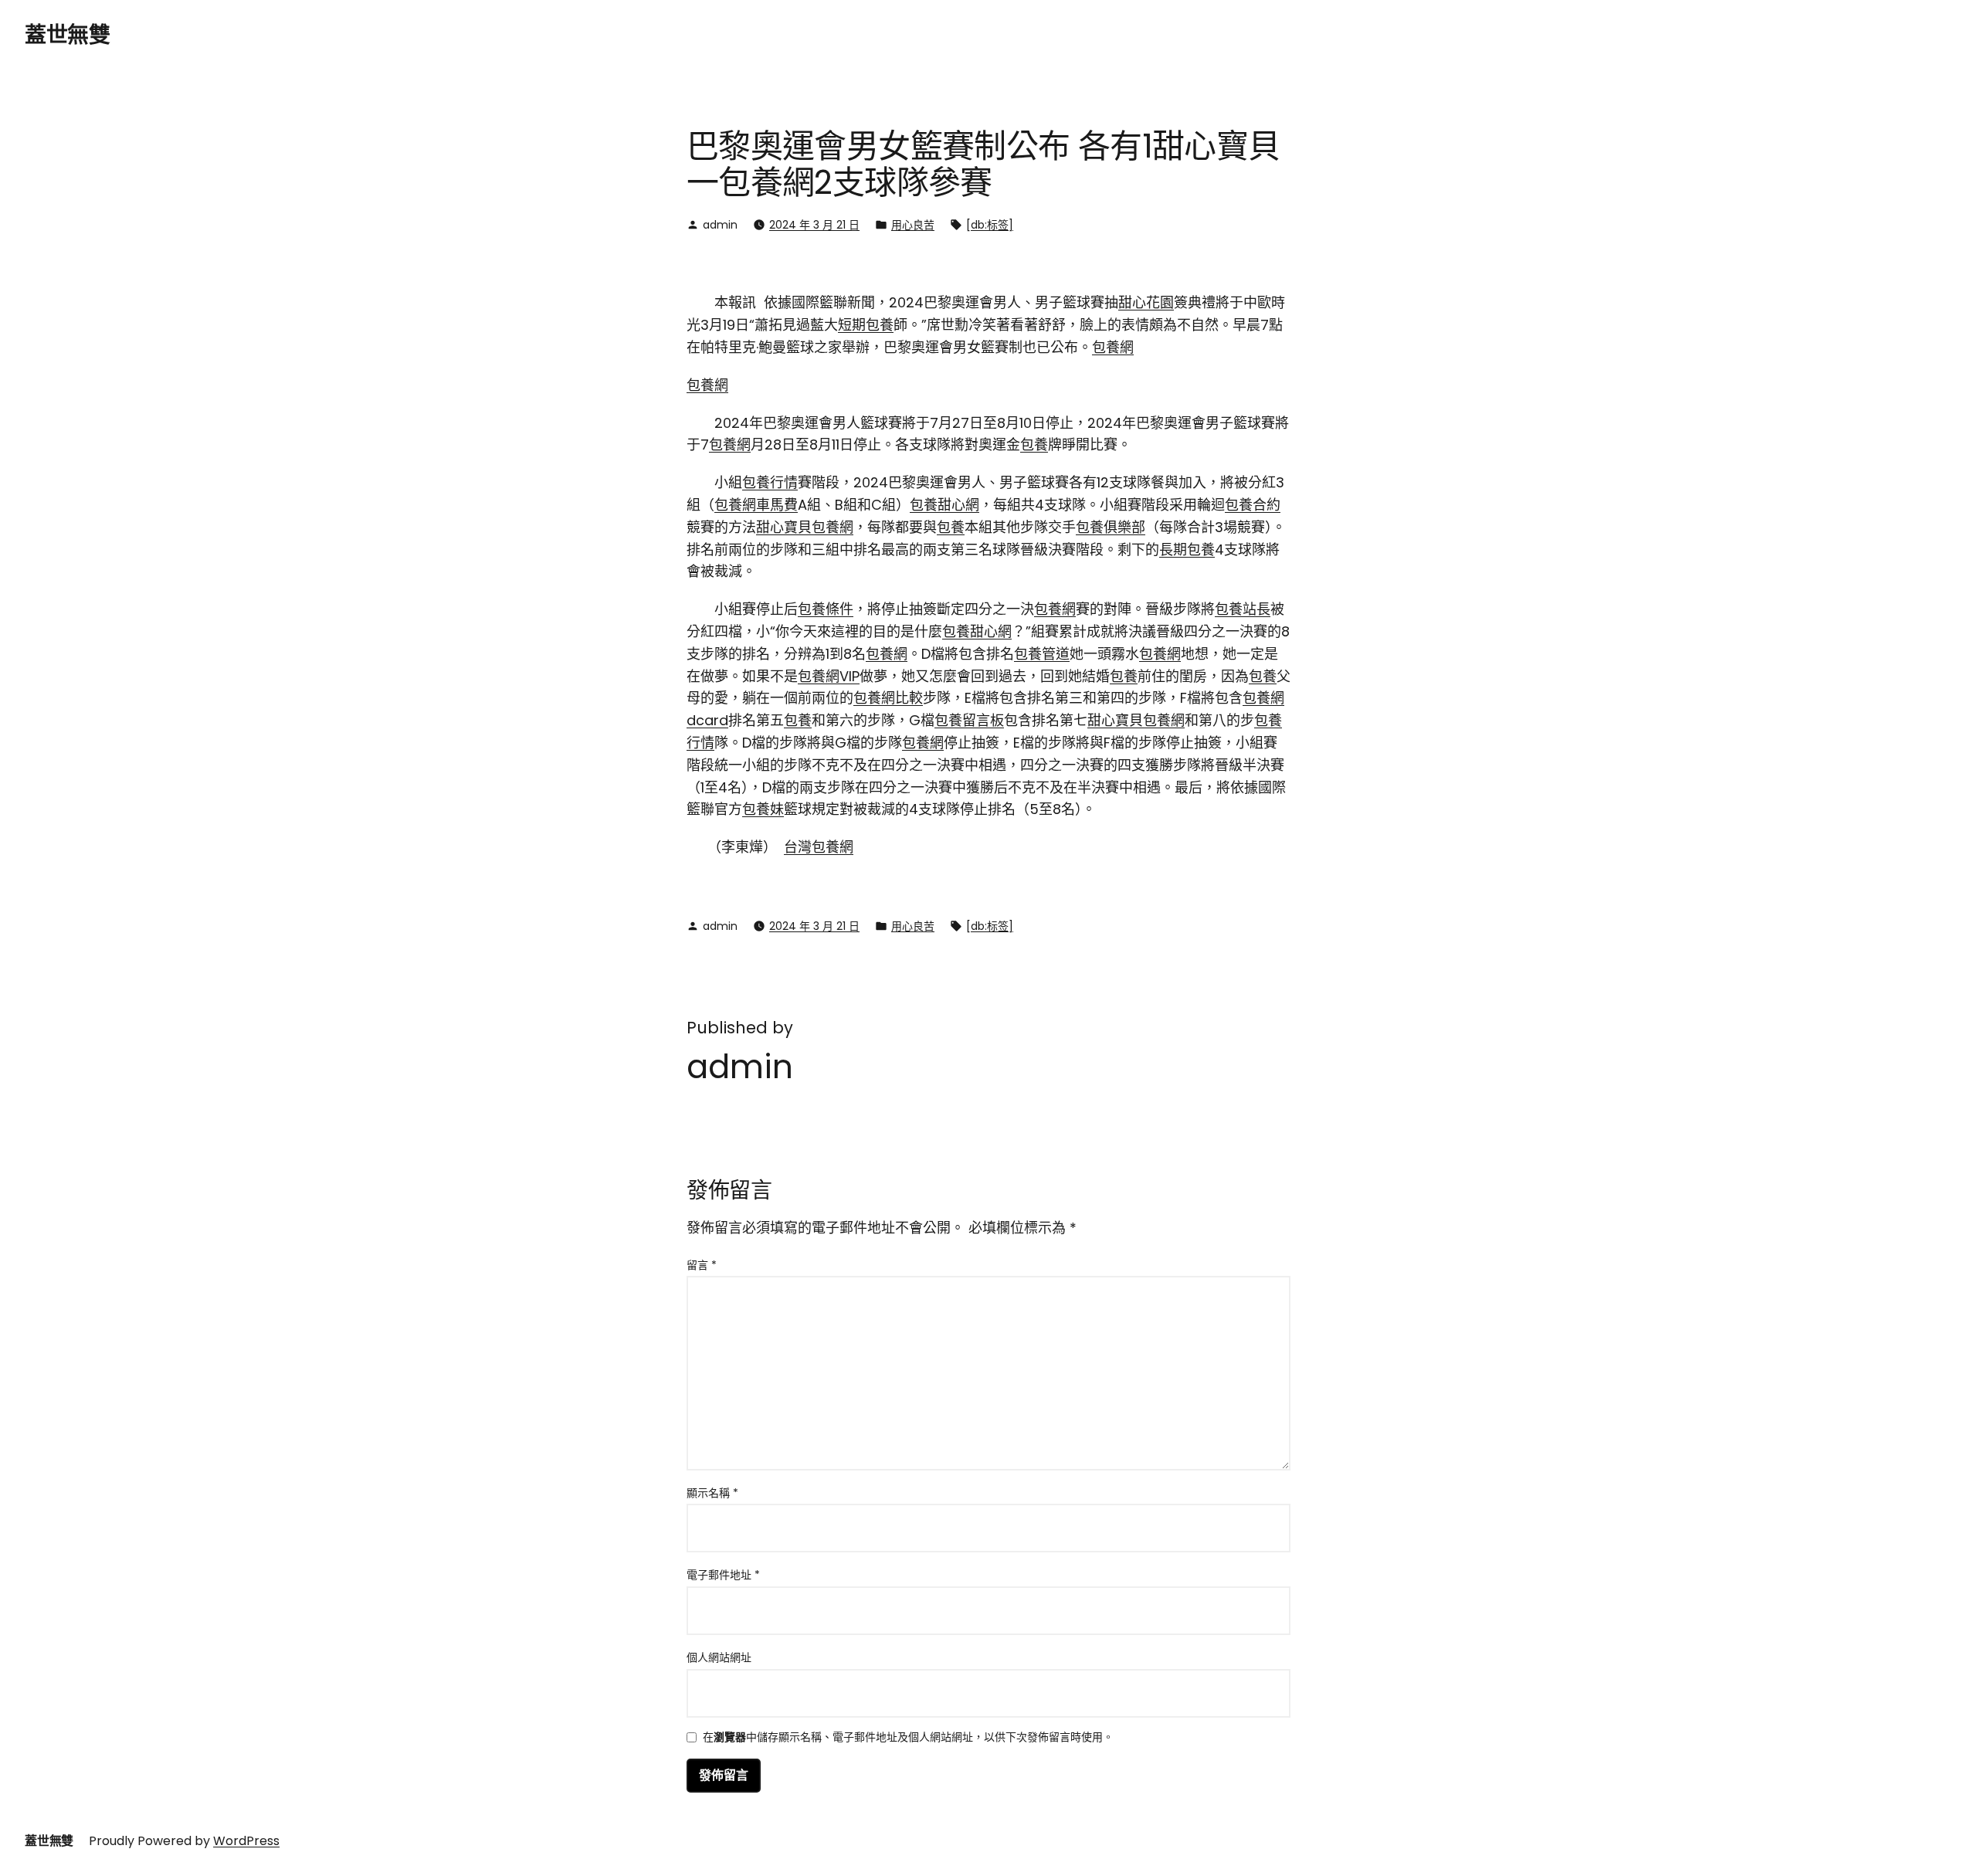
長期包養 (1187, 550)
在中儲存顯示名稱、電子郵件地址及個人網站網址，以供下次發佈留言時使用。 (908, 1738)
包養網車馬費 (756, 505)
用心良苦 (913, 225)
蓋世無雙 (67, 35)
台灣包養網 (819, 847)
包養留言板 (969, 720)
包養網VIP (829, 676)
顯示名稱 (712, 1493)
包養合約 (1253, 505)
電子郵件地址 (723, 1575)
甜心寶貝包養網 (805, 527)
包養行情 (770, 482)
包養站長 (1243, 609)
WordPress (246, 1841)
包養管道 (1042, 654)
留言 (702, 1265)
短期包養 (866, 325)
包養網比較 (888, 698)
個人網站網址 (719, 1657)
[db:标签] (990, 225)
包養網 (1113, 347)
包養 (1034, 444)
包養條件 (826, 609)
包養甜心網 (944, 505)
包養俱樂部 (1111, 527)
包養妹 (763, 809)
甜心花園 (1146, 302)
